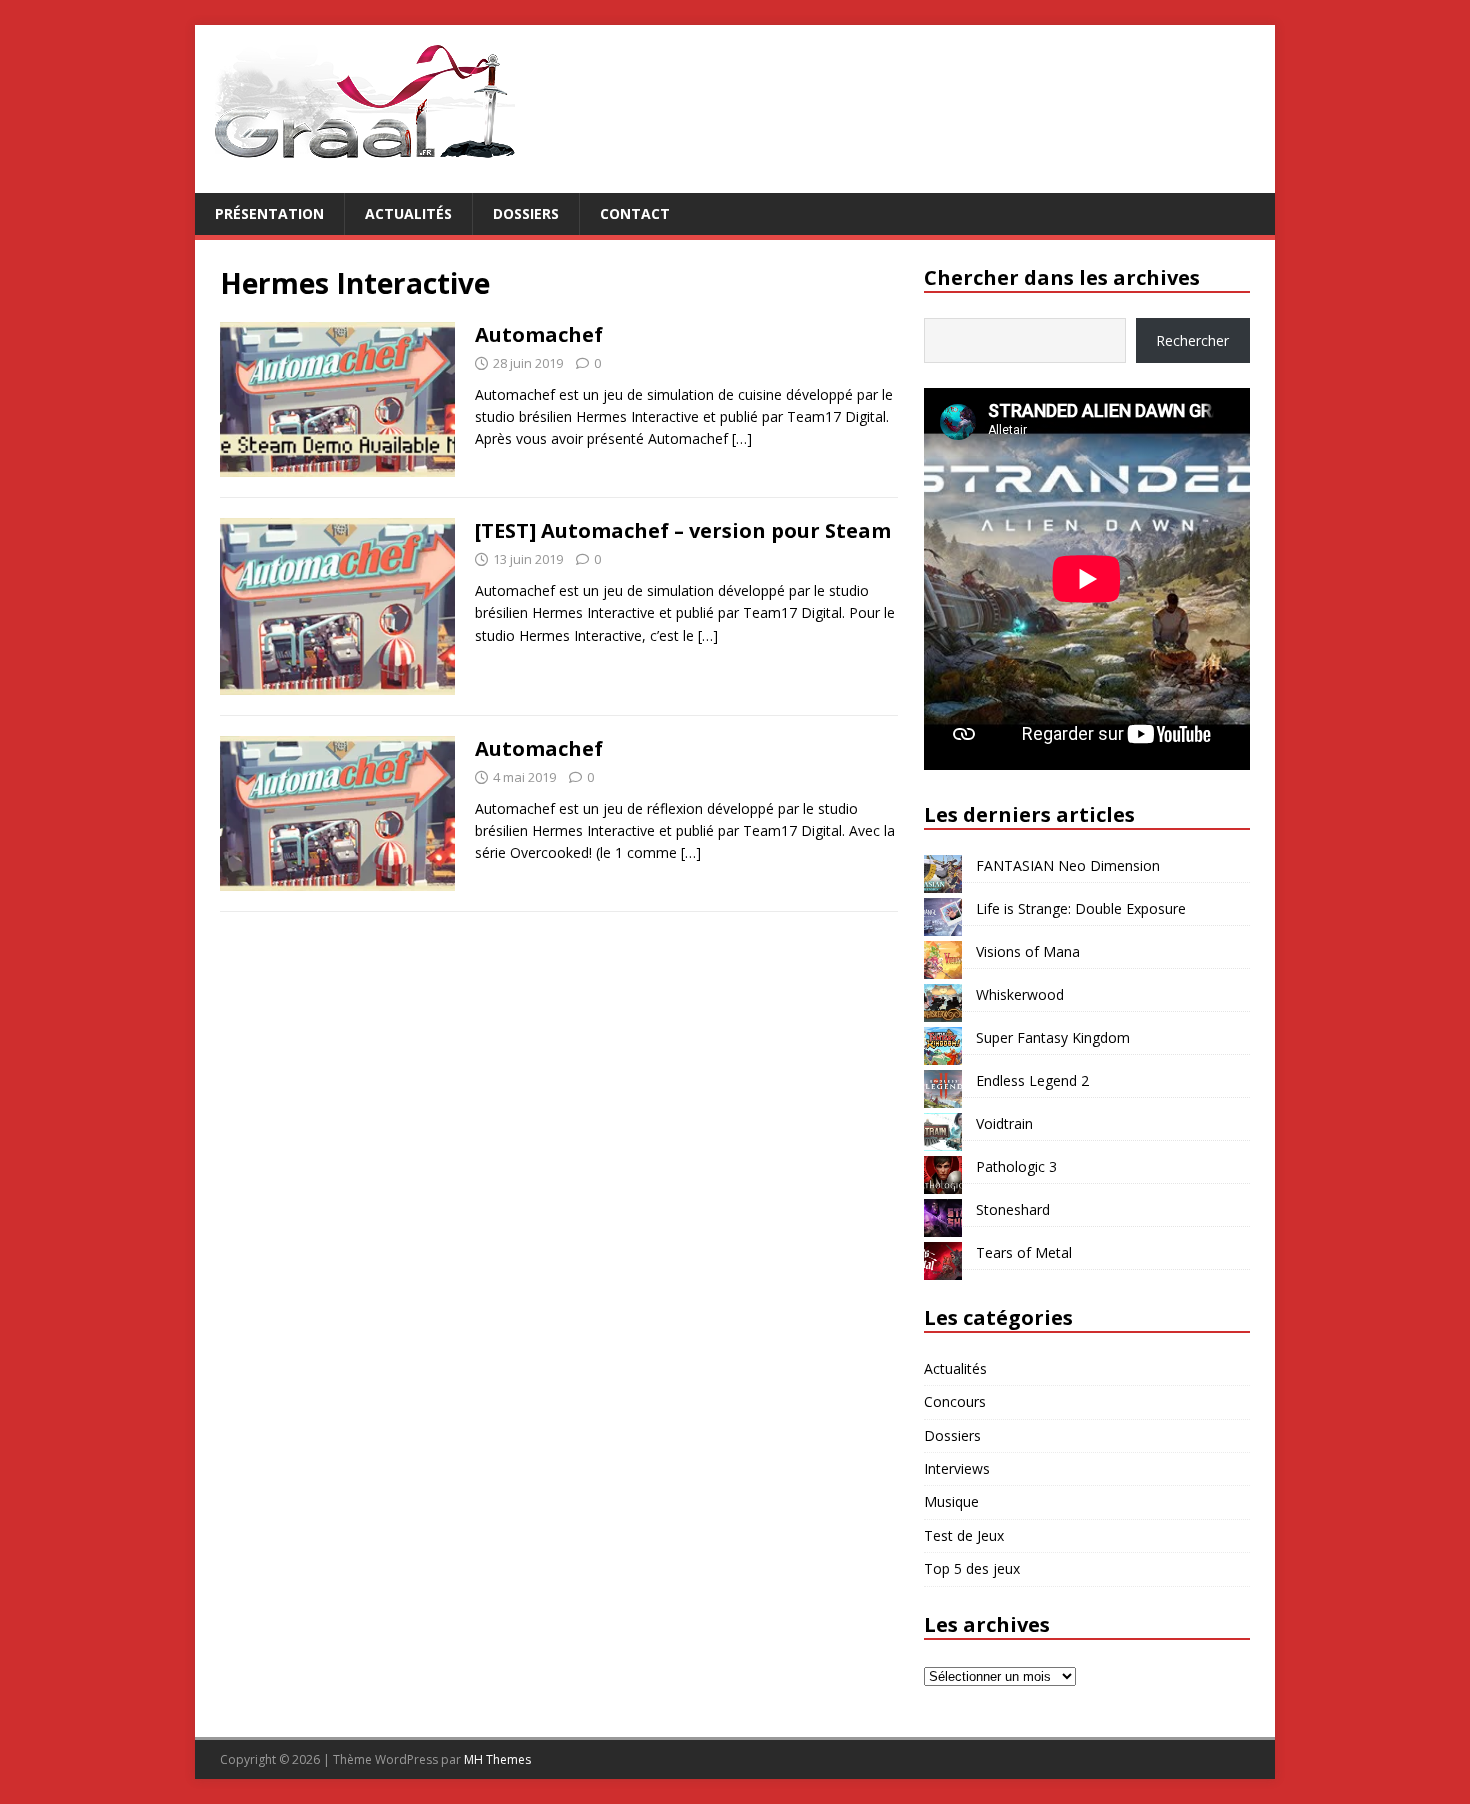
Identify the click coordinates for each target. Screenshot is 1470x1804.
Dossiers (526, 213)
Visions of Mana (1028, 951)
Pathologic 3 (1016, 1166)
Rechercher (1192, 340)
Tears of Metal (1024, 1252)
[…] (742, 438)
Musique (951, 1501)
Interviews (957, 1468)
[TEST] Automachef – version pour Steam (683, 530)
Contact (635, 213)
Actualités (408, 213)
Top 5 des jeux (972, 1568)
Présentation (269, 213)
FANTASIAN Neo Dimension (1068, 865)
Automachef (539, 334)
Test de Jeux (964, 1535)
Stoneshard (1013, 1209)
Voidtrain (1004, 1123)
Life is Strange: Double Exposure (1081, 908)
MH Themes (497, 1759)
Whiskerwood (1020, 994)
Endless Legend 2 (1032, 1080)
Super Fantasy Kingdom (1053, 1037)
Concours (955, 1401)
